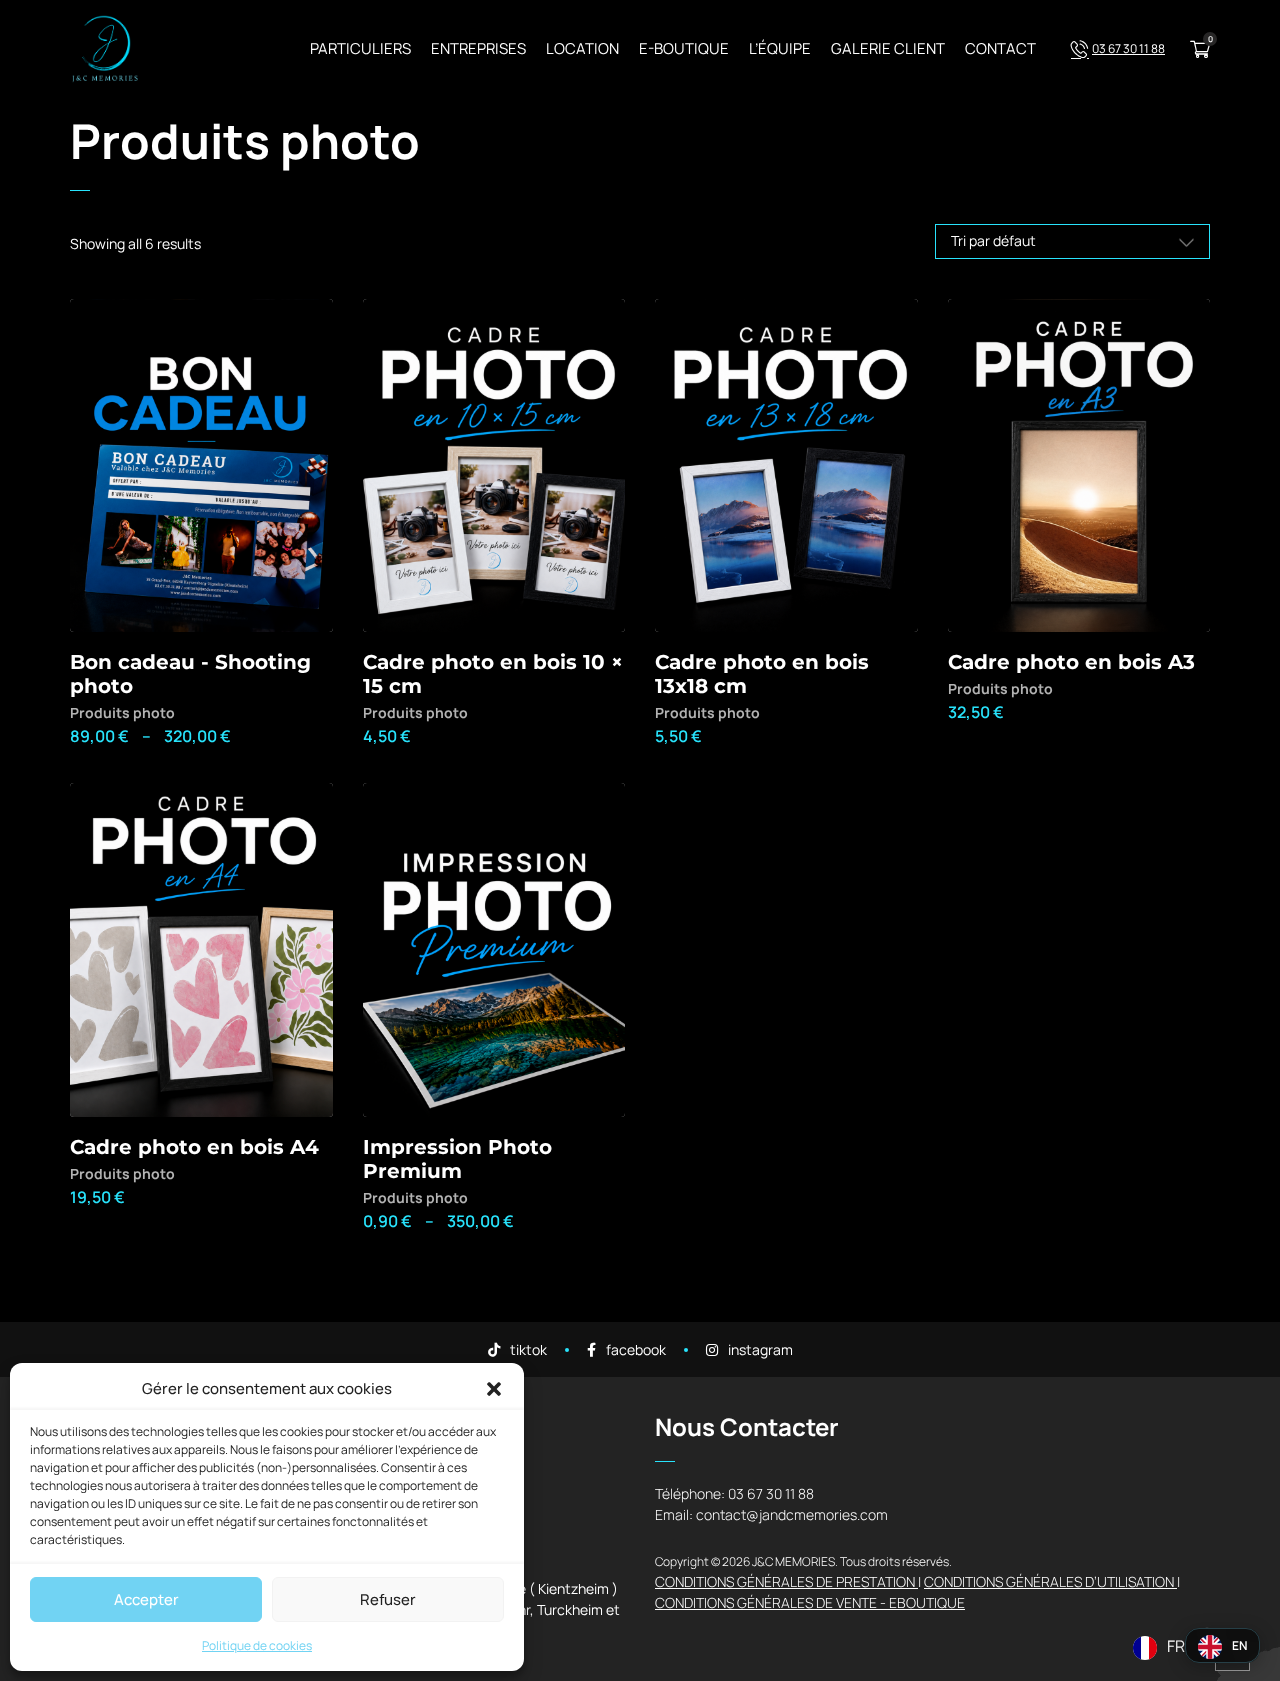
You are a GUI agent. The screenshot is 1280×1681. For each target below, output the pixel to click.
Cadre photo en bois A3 (1071, 662)
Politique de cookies (257, 1645)
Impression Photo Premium (457, 1159)
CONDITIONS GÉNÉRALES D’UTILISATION (1050, 1581)
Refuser (388, 1599)
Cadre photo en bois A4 (194, 1147)
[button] (494, 1389)
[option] (1222, 1647)
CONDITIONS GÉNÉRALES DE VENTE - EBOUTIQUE (810, 1602)
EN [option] (1239, 1645)
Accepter (146, 1599)
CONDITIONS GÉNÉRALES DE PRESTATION (786, 1581)
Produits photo (122, 712)
